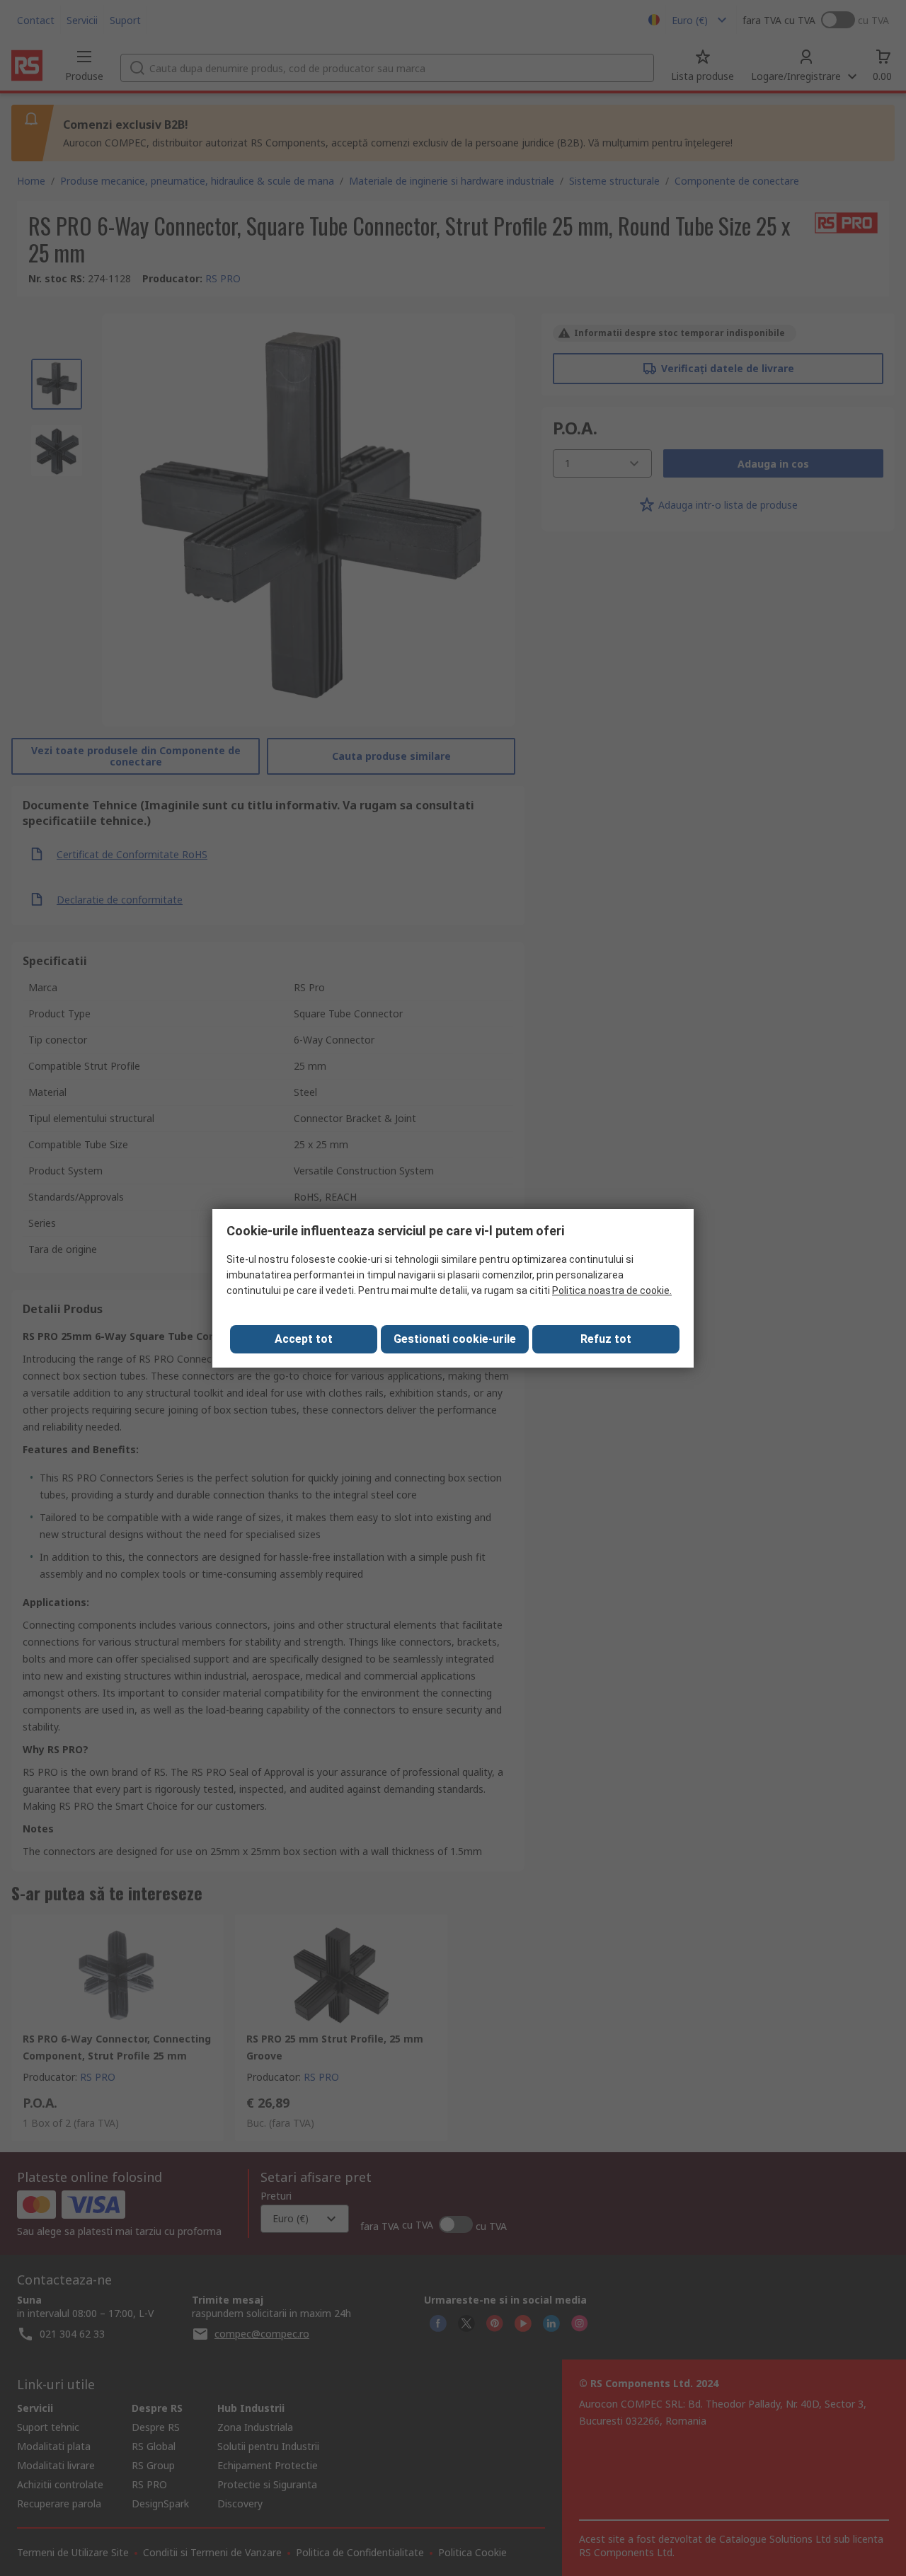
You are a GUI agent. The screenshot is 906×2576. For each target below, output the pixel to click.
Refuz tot (606, 1339)
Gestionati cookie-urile (455, 1339)
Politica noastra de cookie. (612, 1290)
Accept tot (304, 1339)
